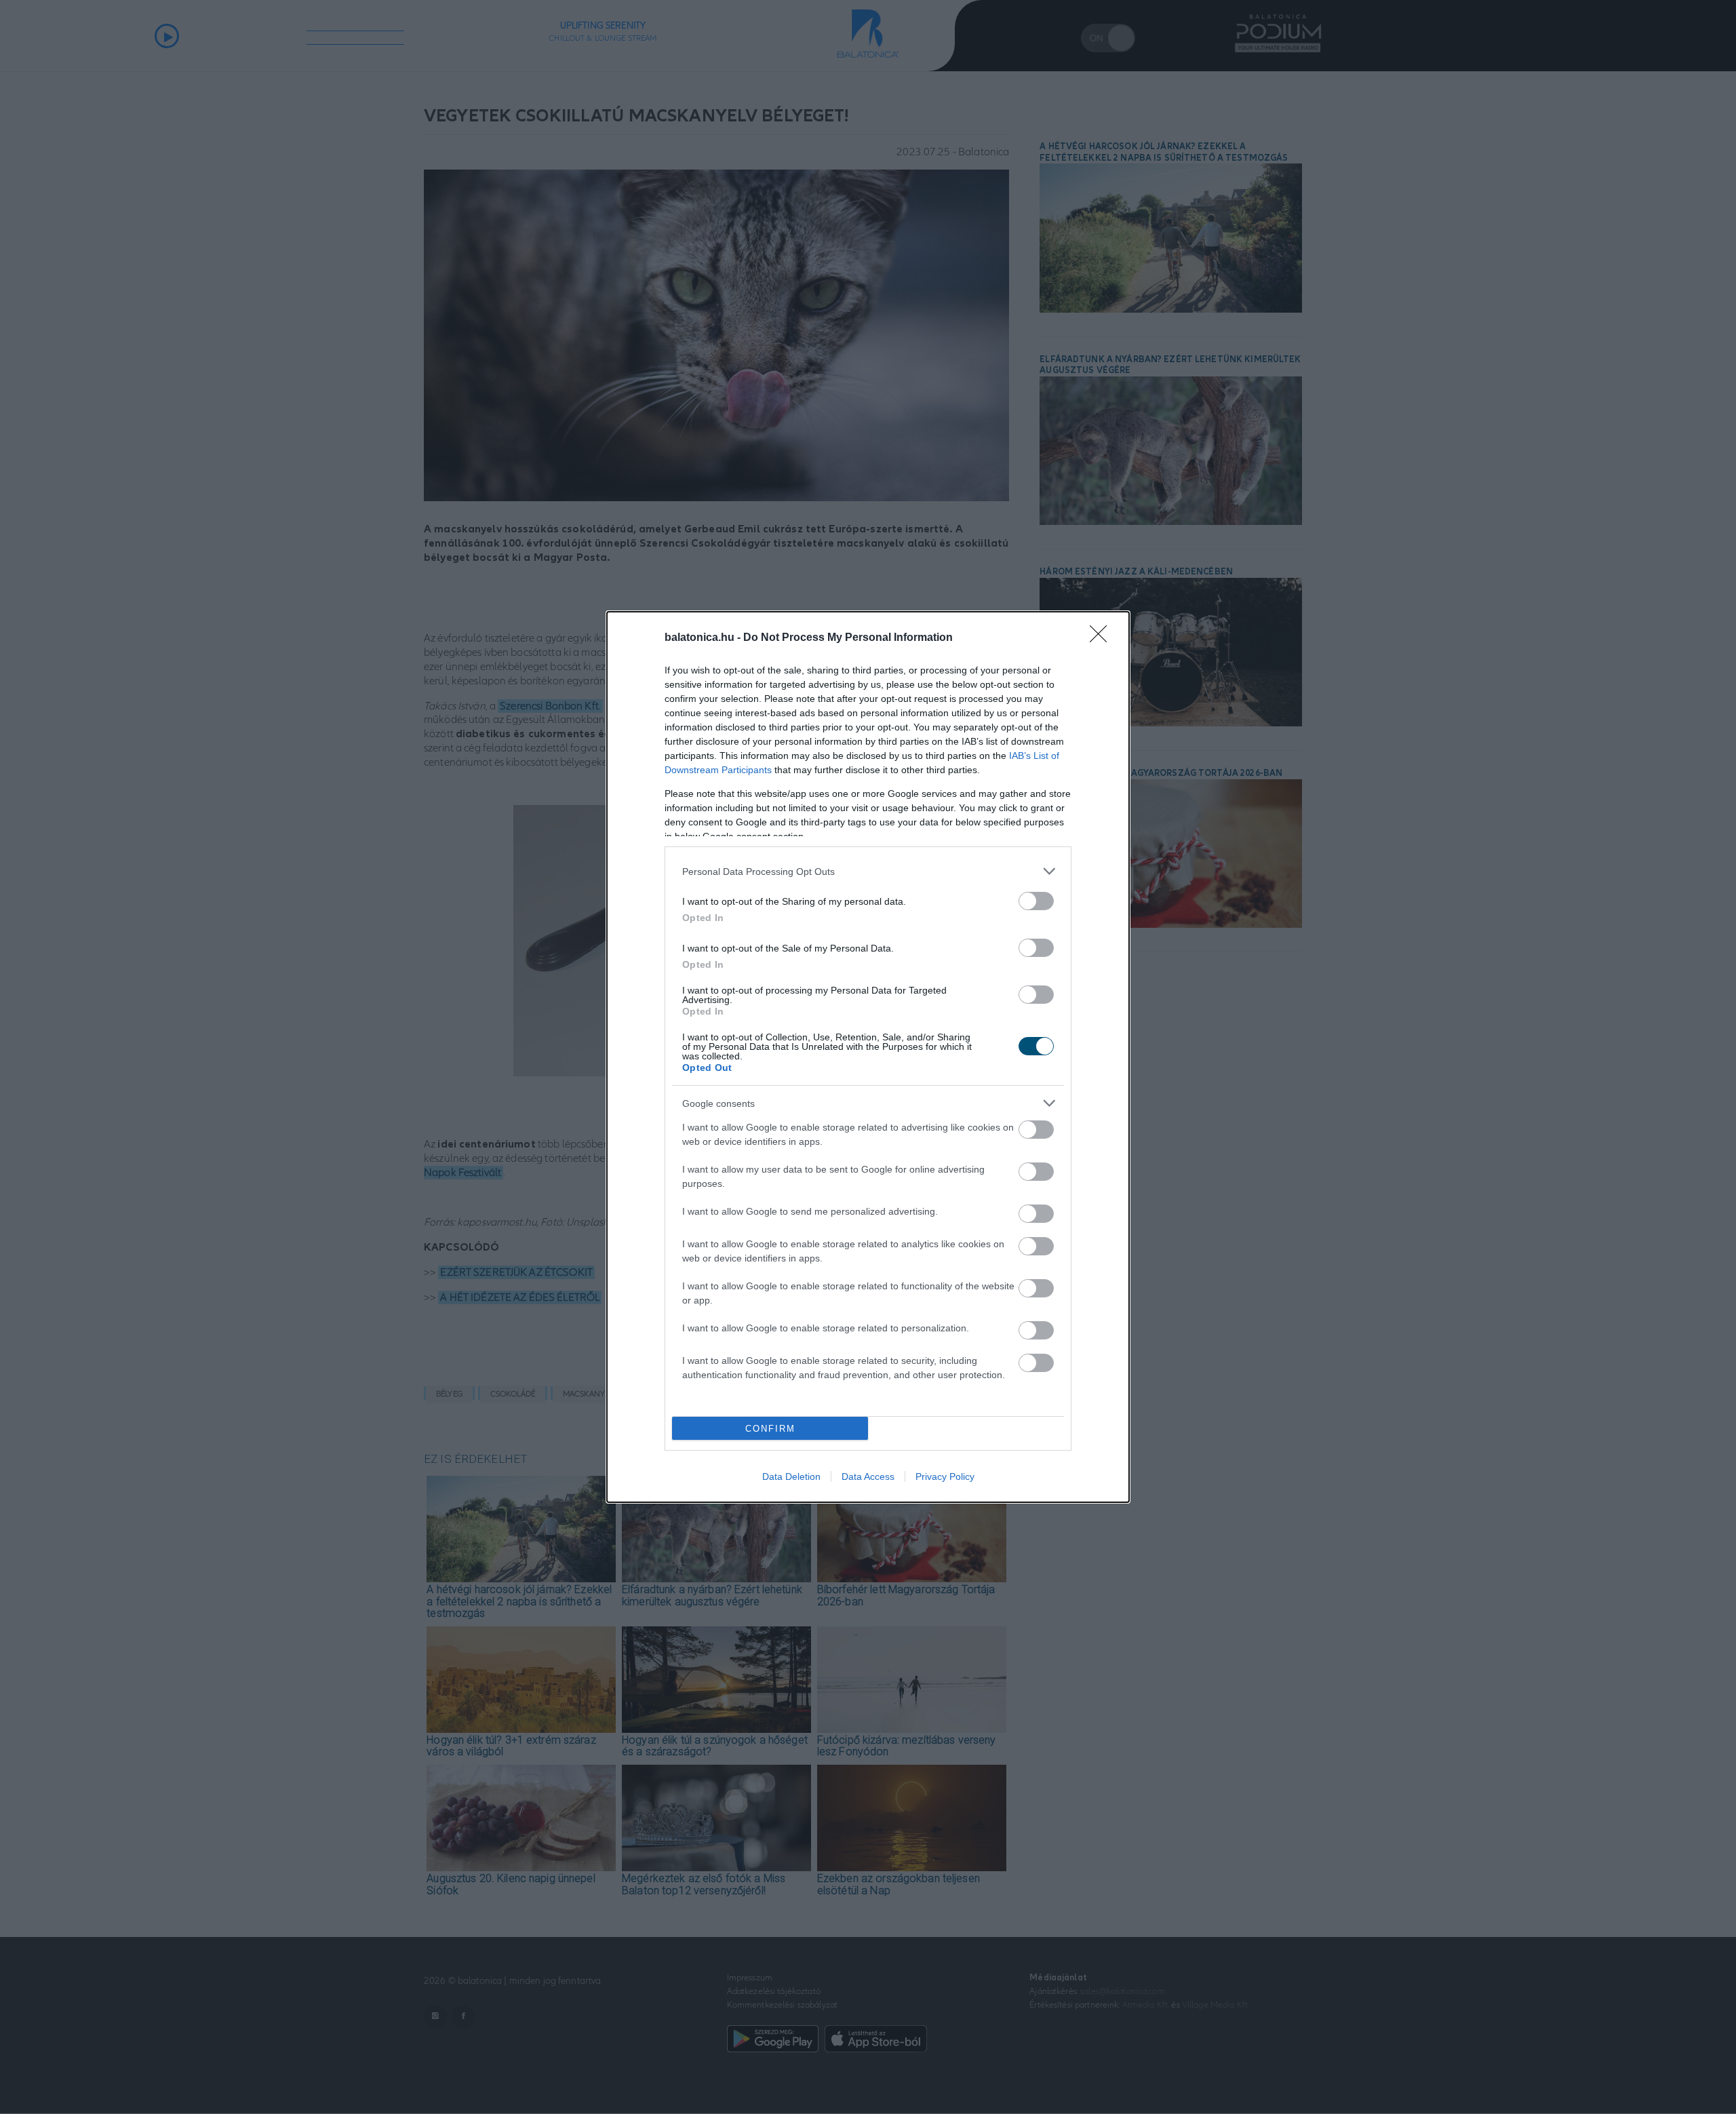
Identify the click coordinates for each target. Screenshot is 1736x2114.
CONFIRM (770, 1429)
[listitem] (868, 871)
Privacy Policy (945, 1476)
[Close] (1103, 638)
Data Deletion (791, 1476)
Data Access (868, 1476)
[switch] (1036, 901)
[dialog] (868, 1057)
